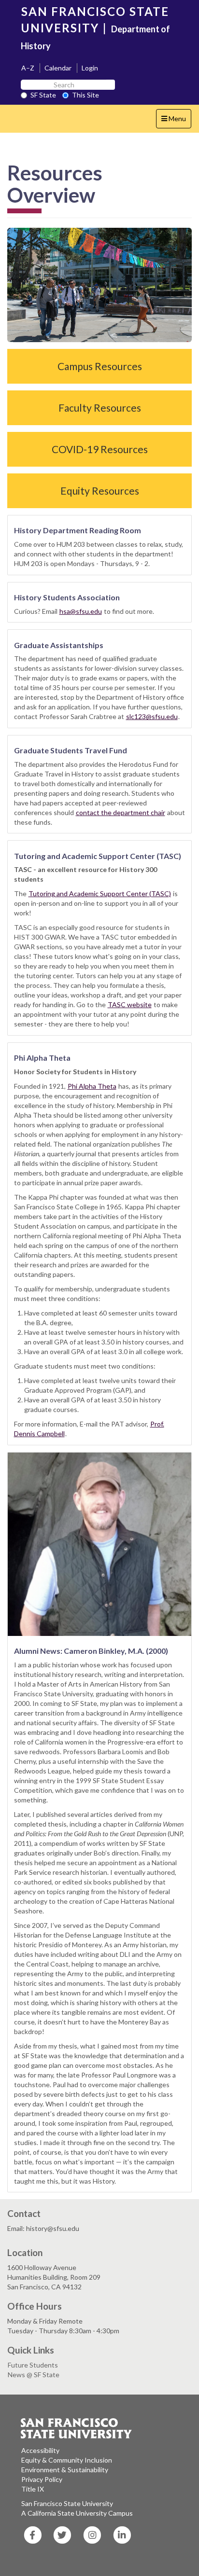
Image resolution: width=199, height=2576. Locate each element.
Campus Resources (100, 366)
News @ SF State (34, 2375)
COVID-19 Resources (100, 449)
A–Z (28, 68)
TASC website (130, 1004)
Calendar (58, 68)
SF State (43, 95)
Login (90, 68)
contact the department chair (121, 812)
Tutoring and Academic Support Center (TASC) (100, 893)
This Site (85, 95)
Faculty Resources (100, 408)
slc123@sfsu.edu (152, 716)
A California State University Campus (77, 2513)
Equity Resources (100, 491)
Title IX (33, 2489)
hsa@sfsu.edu (81, 611)
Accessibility (40, 2450)
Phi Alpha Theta (92, 1086)
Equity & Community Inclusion (67, 2460)
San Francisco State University (67, 2503)
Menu (176, 121)
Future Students (33, 2365)
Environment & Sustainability (65, 2470)
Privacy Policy (42, 2479)
